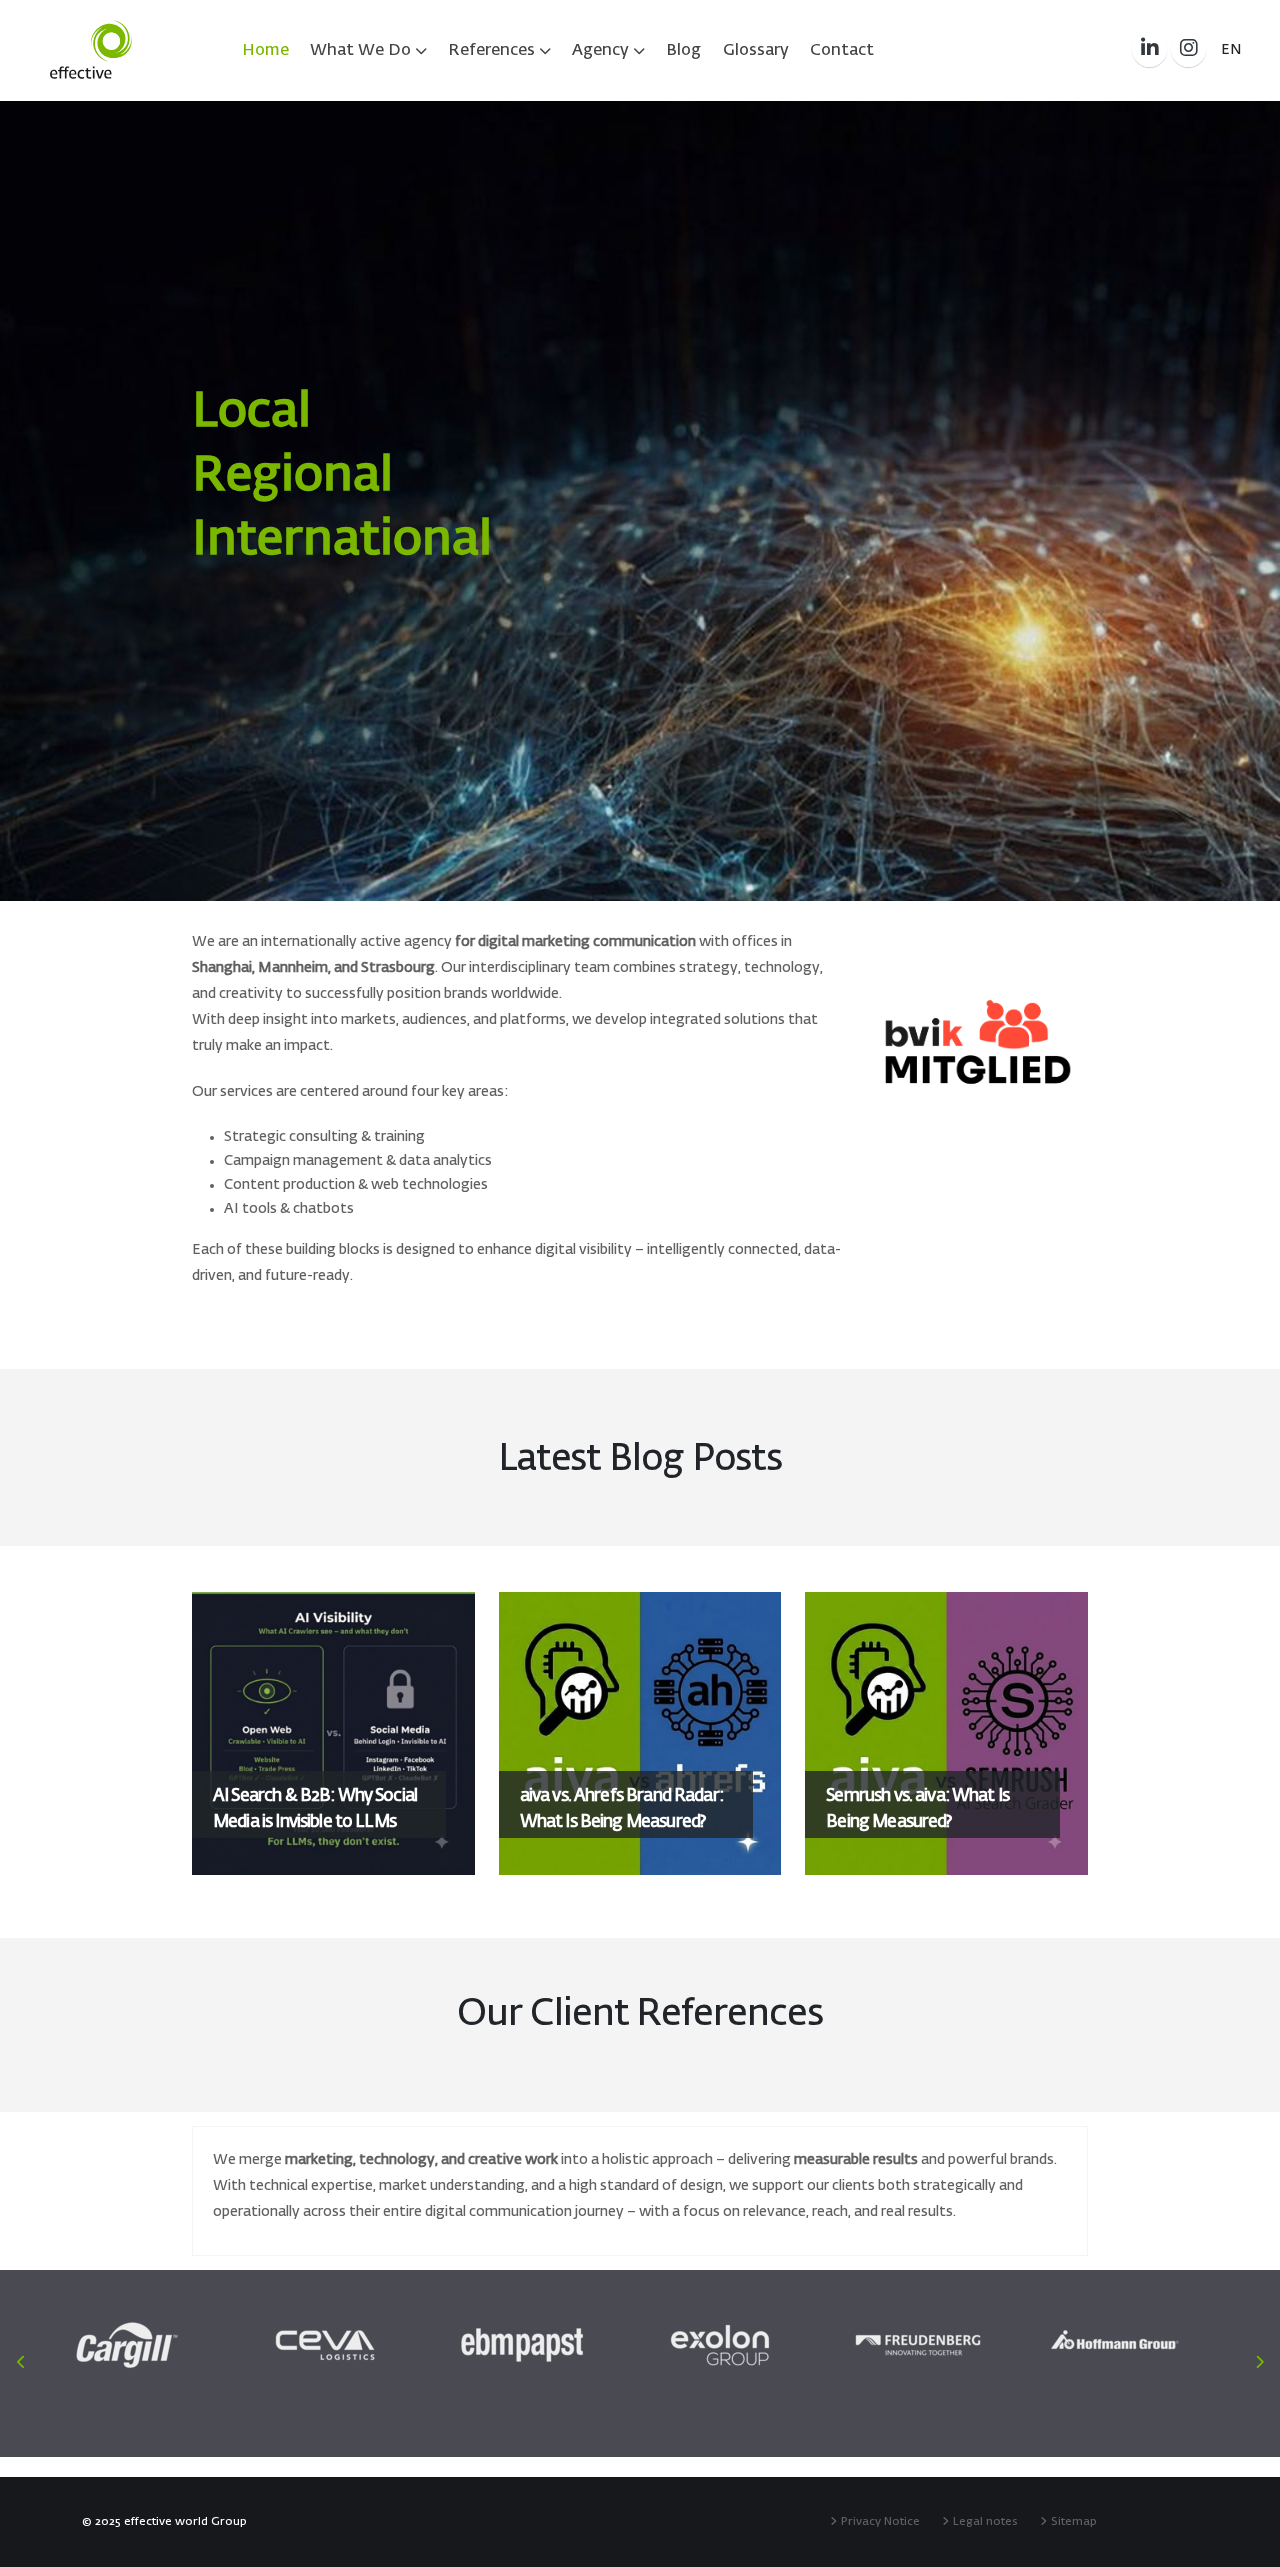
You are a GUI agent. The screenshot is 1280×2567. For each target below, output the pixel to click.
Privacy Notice (883, 2521)
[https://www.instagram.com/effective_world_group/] (1188, 49)
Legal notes (988, 2521)
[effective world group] (91, 50)
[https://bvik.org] (978, 1042)
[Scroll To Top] (1245, 2544)
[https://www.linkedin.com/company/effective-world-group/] (1149, 49)
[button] (1231, 50)
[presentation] (50, 501)
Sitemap (1077, 2521)
